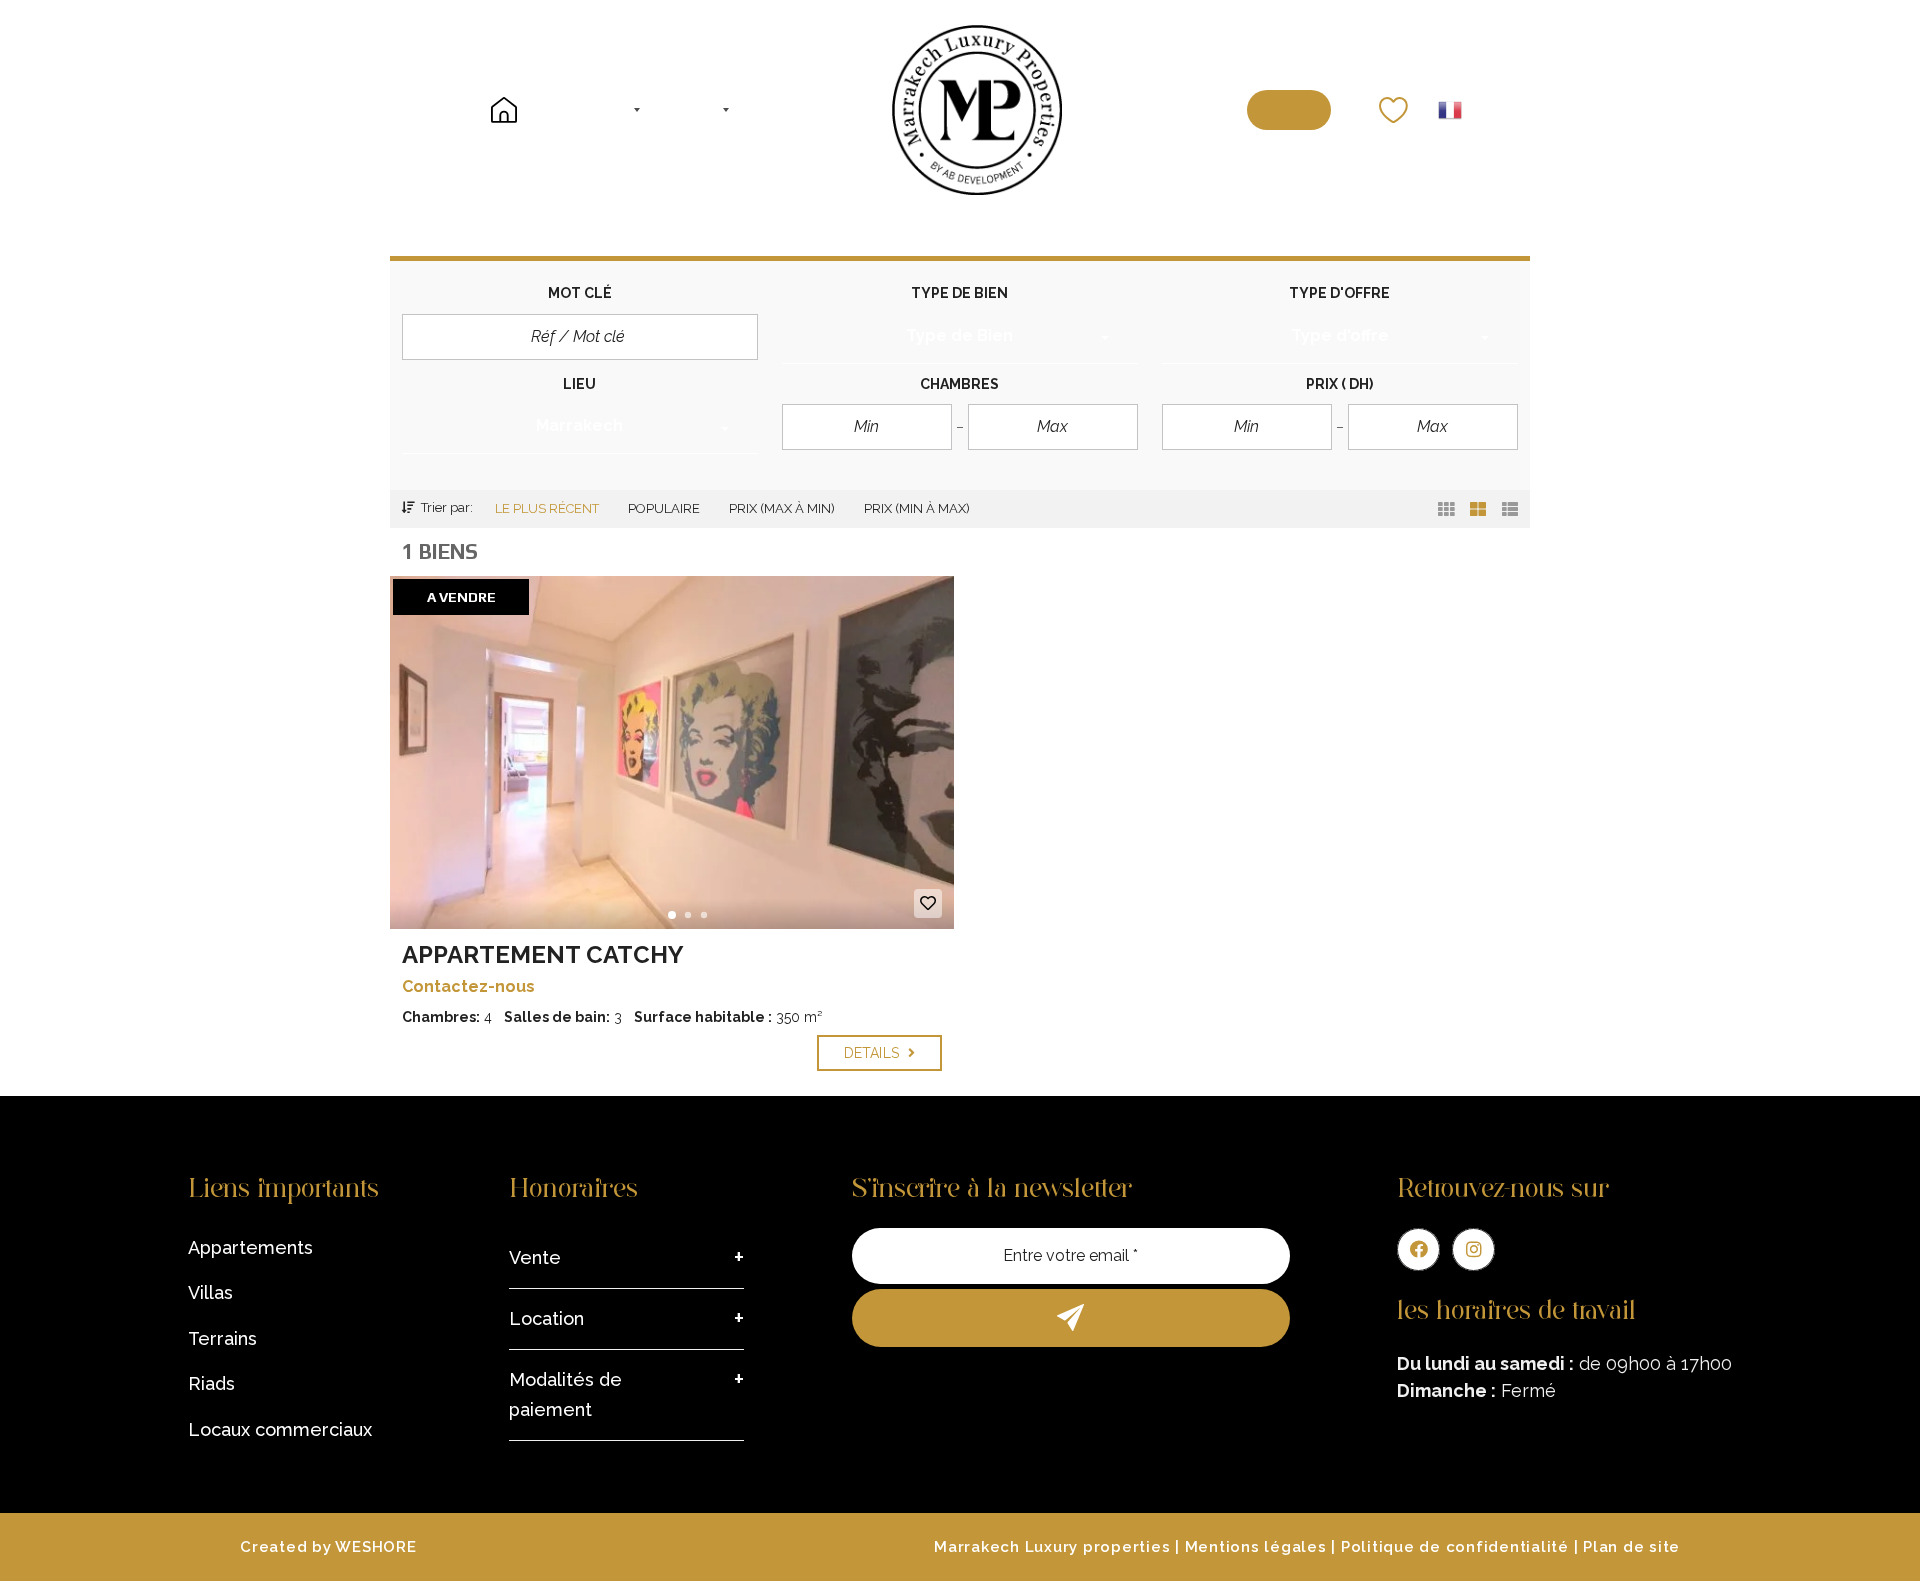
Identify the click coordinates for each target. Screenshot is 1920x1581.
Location (546, 1318)
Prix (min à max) (917, 508)
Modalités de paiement (565, 1394)
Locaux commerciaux (280, 1429)
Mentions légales (1256, 1547)
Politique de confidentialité (1455, 1547)
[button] (960, 339)
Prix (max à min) (782, 508)
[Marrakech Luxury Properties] (977, 110)
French (1450, 110)
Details (873, 1053)
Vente (535, 1257)
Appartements (250, 1247)
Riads (211, 1383)
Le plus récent (547, 508)
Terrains (222, 1338)
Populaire (664, 508)
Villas (210, 1292)
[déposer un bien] (1288, 110)
